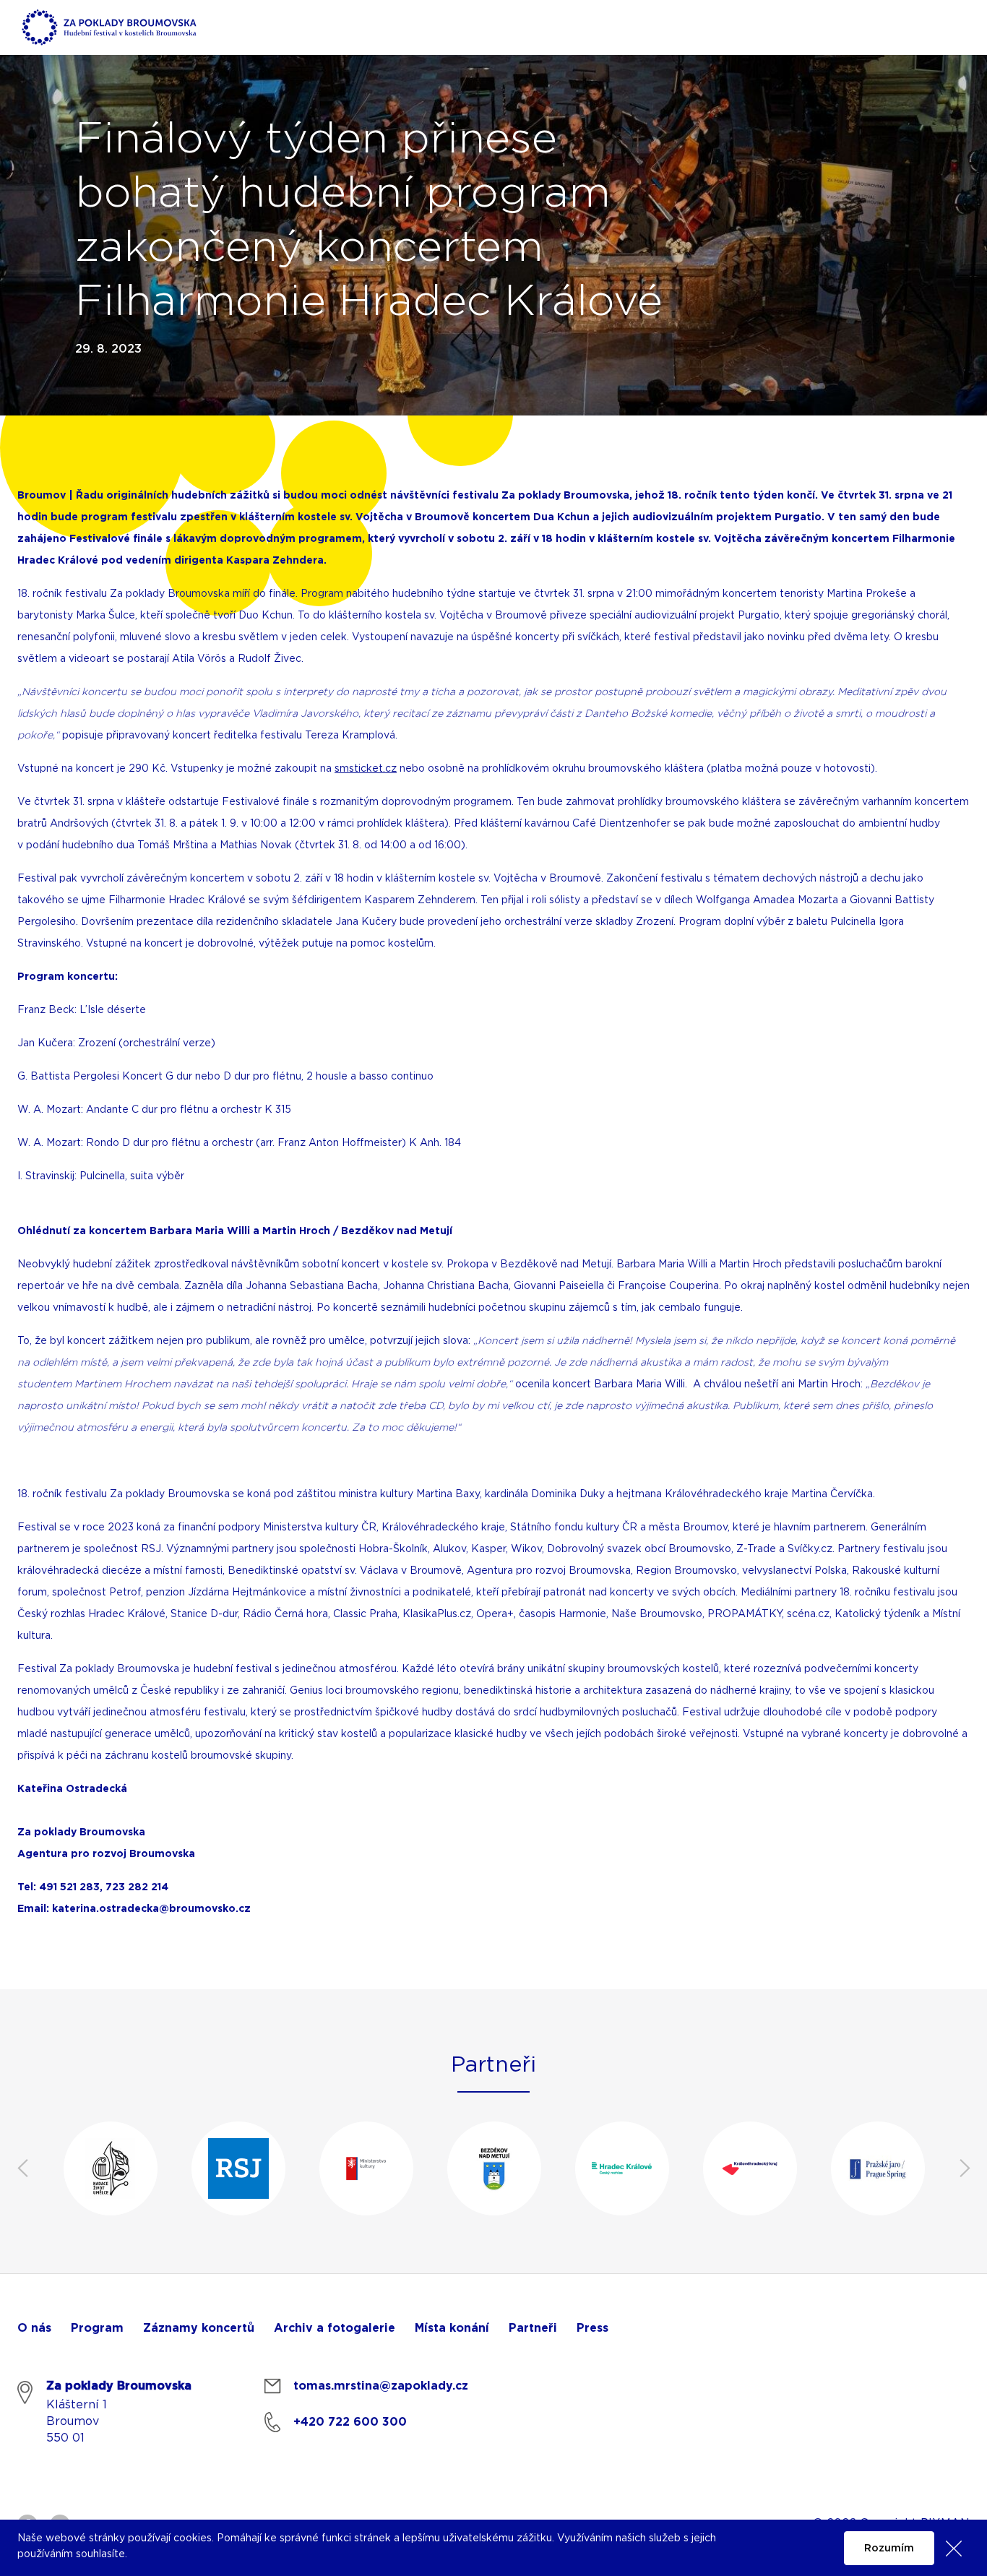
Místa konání (452, 2328)
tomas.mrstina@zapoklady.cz (381, 2386)
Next (965, 2168)
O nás (34, 2328)
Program (97, 2328)
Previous (22, 2168)
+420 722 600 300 (350, 2422)
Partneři (533, 2328)
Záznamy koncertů (199, 2328)
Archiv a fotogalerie (335, 2328)
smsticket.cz (366, 769)
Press (592, 2328)
